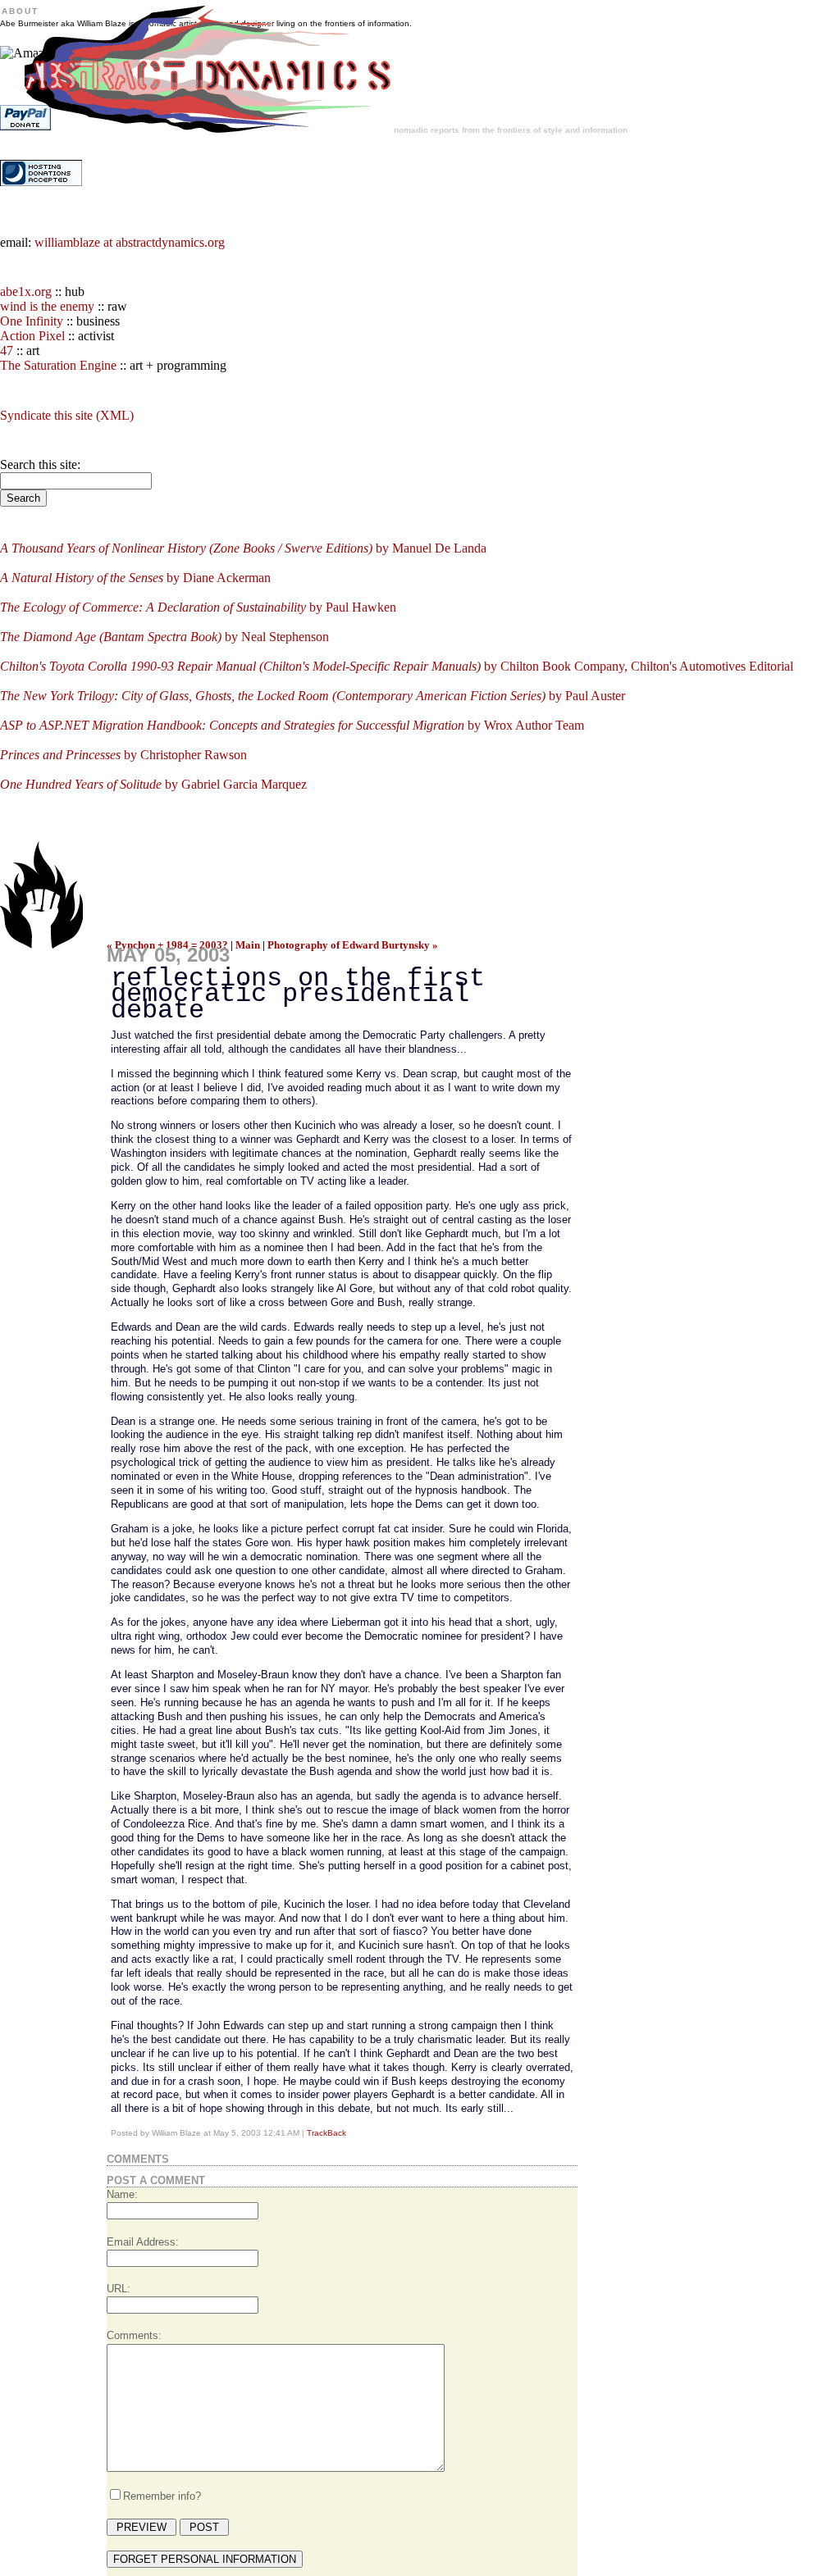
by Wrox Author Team (292, 725)
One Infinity (32, 321)
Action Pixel (32, 336)
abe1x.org (26, 291)
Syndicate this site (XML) (67, 415)
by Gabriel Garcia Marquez (153, 784)
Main (248, 945)
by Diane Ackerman (135, 578)
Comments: (134, 2335)
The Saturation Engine (58, 365)
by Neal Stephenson (164, 637)
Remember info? (162, 2496)
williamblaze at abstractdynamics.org (130, 242)
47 (7, 350)
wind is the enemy (47, 306)
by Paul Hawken (198, 607)
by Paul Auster (313, 696)
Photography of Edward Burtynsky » (353, 945)
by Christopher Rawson (123, 755)
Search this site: (40, 464)
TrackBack (326, 2133)
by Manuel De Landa (243, 548)
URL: (119, 2289)
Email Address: (143, 2242)
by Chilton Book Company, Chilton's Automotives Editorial (397, 666)
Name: (122, 2194)
